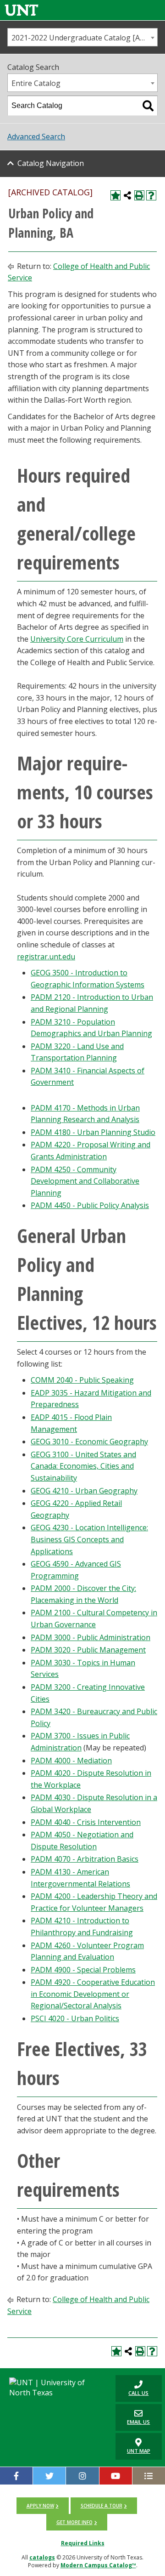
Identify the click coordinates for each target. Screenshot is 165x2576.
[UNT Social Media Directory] (149, 2476)
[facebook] (16, 2476)
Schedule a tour (102, 2506)
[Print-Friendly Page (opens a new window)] (139, 195)
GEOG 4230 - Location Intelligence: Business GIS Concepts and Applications (89, 1539)
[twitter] (49, 2476)
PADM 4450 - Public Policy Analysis (90, 1205)
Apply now (40, 2506)
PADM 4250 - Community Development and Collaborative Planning (85, 1181)
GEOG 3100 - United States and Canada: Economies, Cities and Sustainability (83, 1466)
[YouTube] (116, 2476)
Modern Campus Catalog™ (98, 2565)
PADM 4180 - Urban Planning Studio (93, 1132)
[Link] (22, 10)
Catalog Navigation (51, 163)
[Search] (148, 106)
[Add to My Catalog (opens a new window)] (115, 195)
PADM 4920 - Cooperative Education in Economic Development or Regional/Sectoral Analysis (93, 1994)
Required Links (83, 2543)
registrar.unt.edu (46, 957)
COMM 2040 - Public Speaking (82, 1380)
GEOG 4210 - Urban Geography (84, 1491)
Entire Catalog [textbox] (36, 83)
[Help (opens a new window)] (151, 195)
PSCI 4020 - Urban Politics (75, 2018)
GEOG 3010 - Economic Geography (89, 1442)
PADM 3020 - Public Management (88, 1650)
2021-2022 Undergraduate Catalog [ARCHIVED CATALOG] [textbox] (84, 38)
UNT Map (139, 2451)
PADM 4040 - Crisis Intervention (86, 1822)
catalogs (42, 2557)
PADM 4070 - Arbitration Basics (85, 1859)
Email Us (133, 2417)
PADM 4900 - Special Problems (83, 1970)
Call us (132, 2388)
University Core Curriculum (77, 639)
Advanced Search (36, 137)
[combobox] (82, 37)
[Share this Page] (127, 195)
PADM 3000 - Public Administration (91, 1637)
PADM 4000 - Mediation (71, 1761)
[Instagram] (82, 2476)
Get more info (74, 2522)
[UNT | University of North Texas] (55, 2388)
